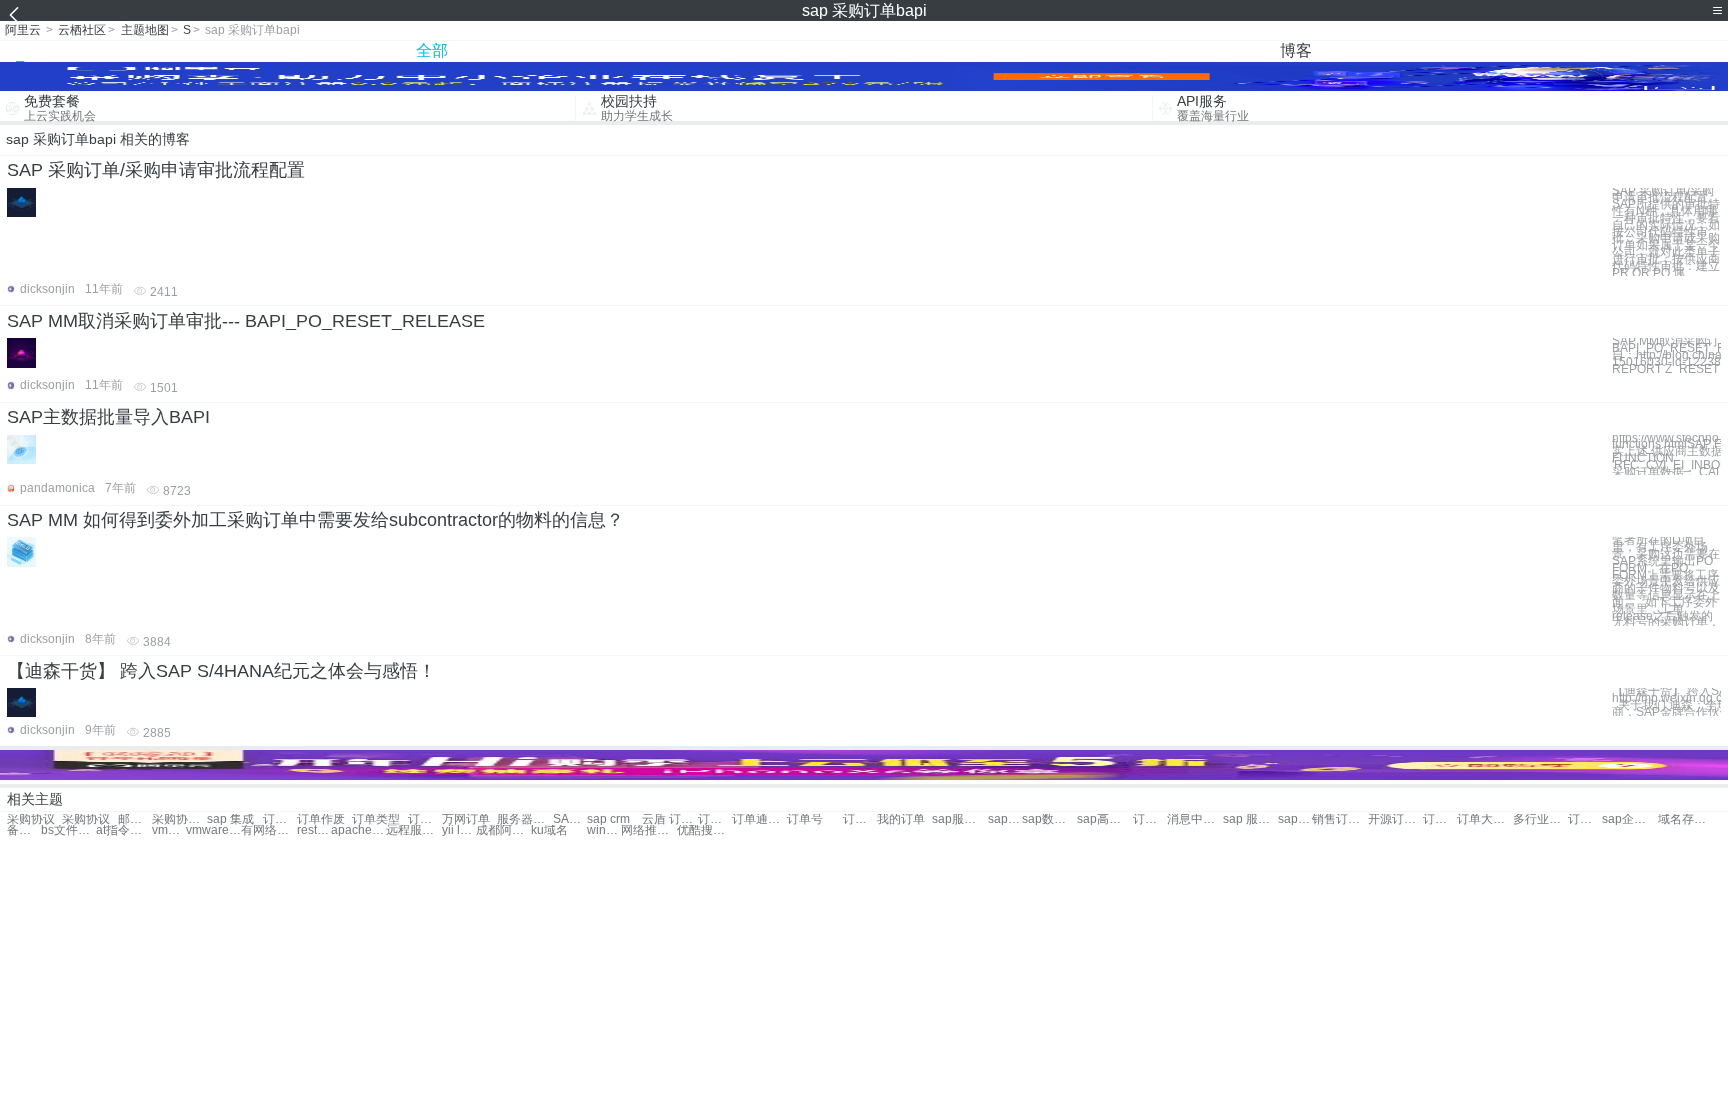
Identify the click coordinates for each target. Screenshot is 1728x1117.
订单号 (805, 819)
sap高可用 (1104, 819)
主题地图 (145, 30)
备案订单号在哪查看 (24, 830)
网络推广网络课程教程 (648, 830)
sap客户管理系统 (1295, 819)
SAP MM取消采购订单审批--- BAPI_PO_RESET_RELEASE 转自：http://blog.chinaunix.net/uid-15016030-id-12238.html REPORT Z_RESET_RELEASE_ (1666, 355)
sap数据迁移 (1049, 819)
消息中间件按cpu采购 (1194, 819)
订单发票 (425, 819)
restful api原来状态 (314, 830)
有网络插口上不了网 (268, 830)
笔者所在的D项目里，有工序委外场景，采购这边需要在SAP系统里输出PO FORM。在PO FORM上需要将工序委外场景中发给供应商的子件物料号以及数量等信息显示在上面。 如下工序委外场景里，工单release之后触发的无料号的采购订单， (1666, 581)
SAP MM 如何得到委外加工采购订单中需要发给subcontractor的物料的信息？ (315, 520)
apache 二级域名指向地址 (358, 830)
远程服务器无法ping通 (413, 830)
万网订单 (466, 819)
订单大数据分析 (1484, 819)
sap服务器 (959, 819)
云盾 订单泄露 (669, 819)
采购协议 (31, 819)
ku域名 (549, 830)
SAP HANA (570, 819)
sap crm (608, 819)
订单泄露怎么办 (1440, 819)
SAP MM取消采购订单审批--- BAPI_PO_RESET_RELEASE (246, 321)
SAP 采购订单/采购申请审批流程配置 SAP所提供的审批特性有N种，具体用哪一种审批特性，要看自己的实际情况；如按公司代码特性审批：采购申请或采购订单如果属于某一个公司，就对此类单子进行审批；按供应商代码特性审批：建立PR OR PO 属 (1666, 232)
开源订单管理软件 (1395, 819)
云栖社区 (82, 30)
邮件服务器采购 (135, 819)
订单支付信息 (860, 819)
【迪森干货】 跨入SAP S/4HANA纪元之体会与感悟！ (221, 671)
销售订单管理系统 (1339, 819)
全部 (432, 50)
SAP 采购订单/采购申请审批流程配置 (156, 170)
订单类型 (376, 819)
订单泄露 (280, 819)
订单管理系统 (1150, 819)
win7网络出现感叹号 (604, 830)
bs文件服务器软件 (68, 830)
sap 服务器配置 (1250, 819)
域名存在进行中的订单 (1685, 819)
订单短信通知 (715, 819)
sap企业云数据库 (1629, 819)
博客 (1296, 50)
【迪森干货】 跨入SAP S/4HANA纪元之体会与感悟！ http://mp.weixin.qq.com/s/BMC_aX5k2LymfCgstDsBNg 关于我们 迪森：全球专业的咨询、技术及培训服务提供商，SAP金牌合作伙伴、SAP (1666, 701)
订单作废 (321, 819)
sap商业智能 (1005, 819)
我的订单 (901, 819)
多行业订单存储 (1540, 819)
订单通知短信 (759, 819)
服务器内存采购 (524, 819)
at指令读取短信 (123, 830)
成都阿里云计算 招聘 (503, 830)
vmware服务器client (213, 830)
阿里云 (23, 30)
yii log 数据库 (459, 830)
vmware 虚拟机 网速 (169, 830)
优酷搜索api (704, 830)
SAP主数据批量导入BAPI (108, 417)
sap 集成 (230, 819)
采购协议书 (179, 819)
